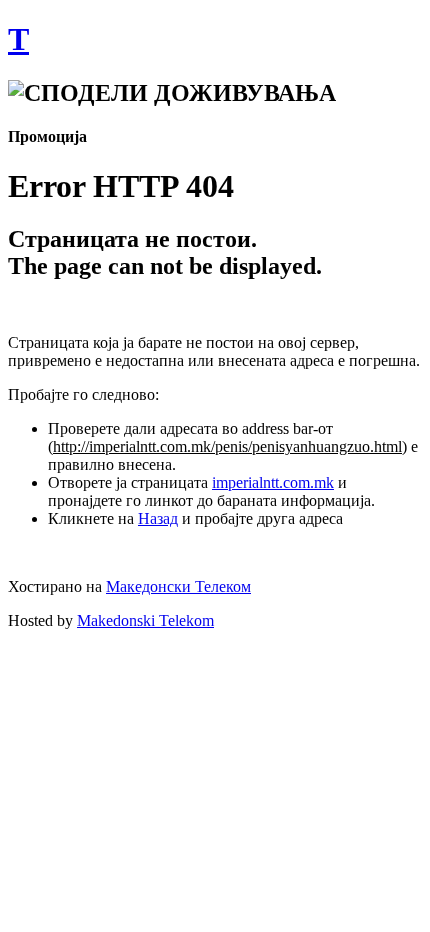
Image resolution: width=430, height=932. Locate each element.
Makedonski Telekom (145, 620)
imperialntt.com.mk (273, 482)
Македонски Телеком (178, 586)
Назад (158, 518)
